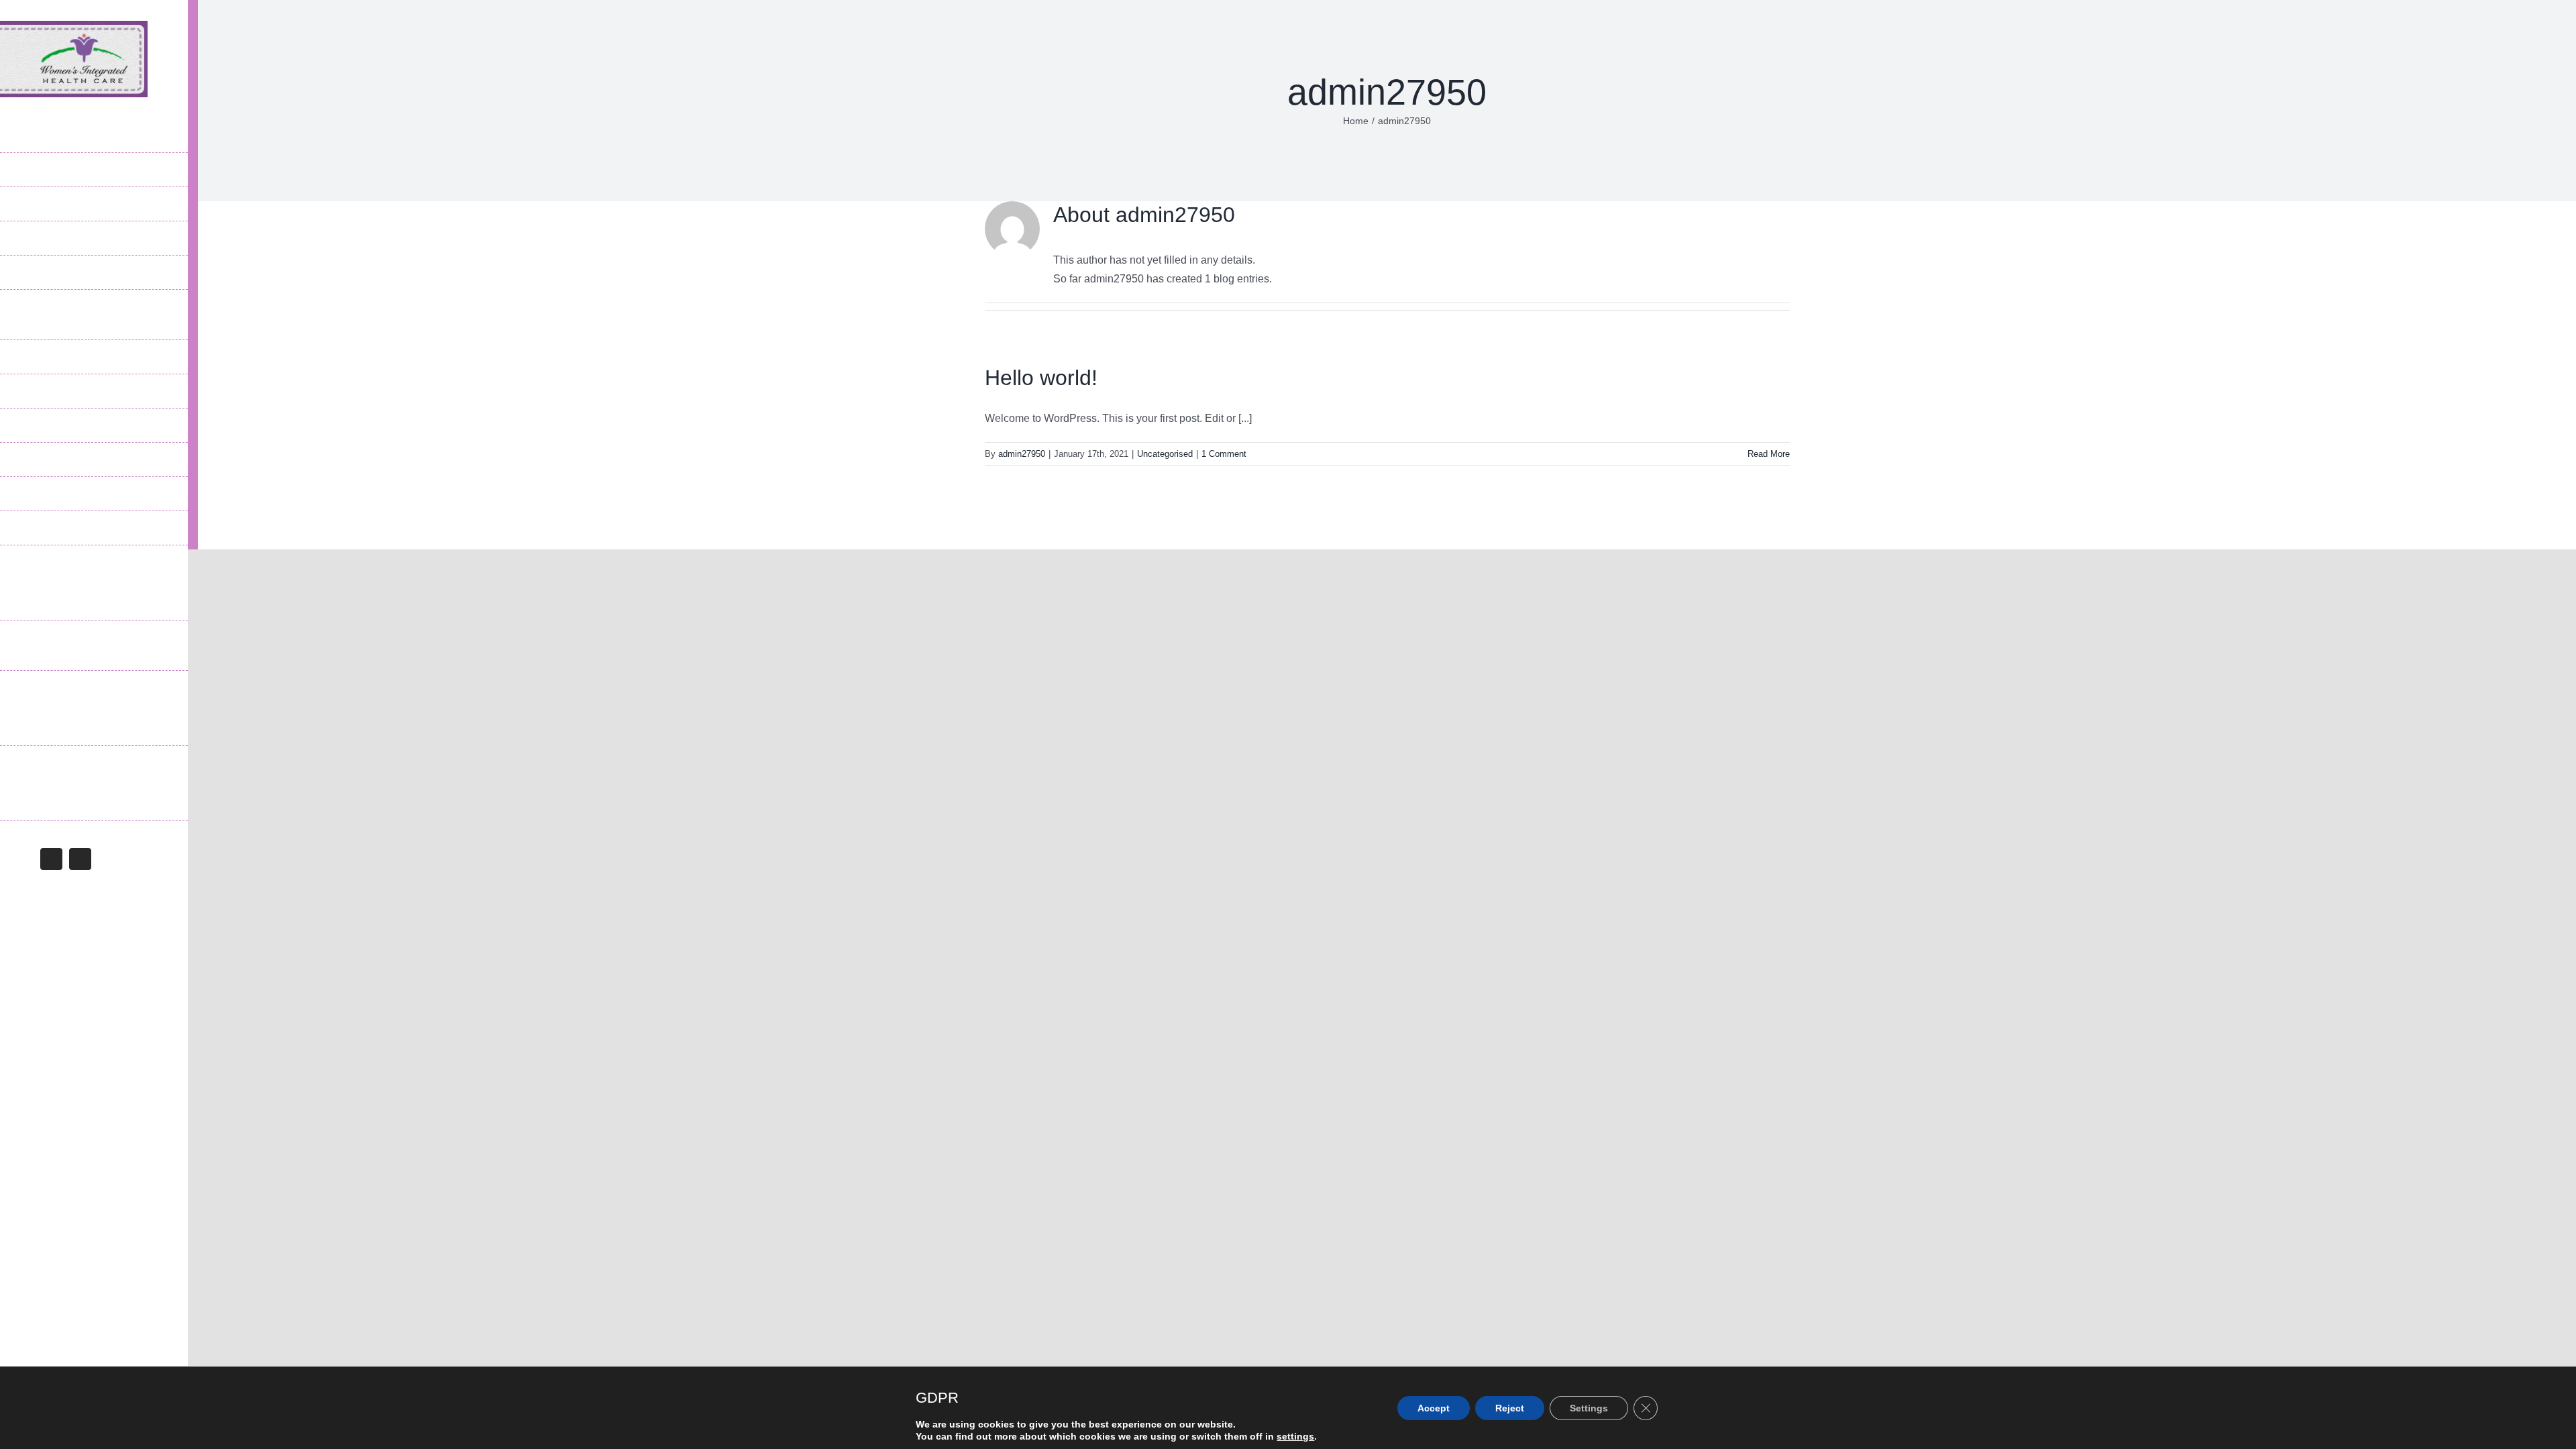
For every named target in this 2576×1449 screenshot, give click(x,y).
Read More (1769, 454)
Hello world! (1041, 378)
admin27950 (1022, 454)
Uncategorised (1165, 454)
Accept (1434, 1408)
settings (1295, 1436)
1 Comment (1224, 454)
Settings (1589, 1408)
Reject (1510, 1408)
